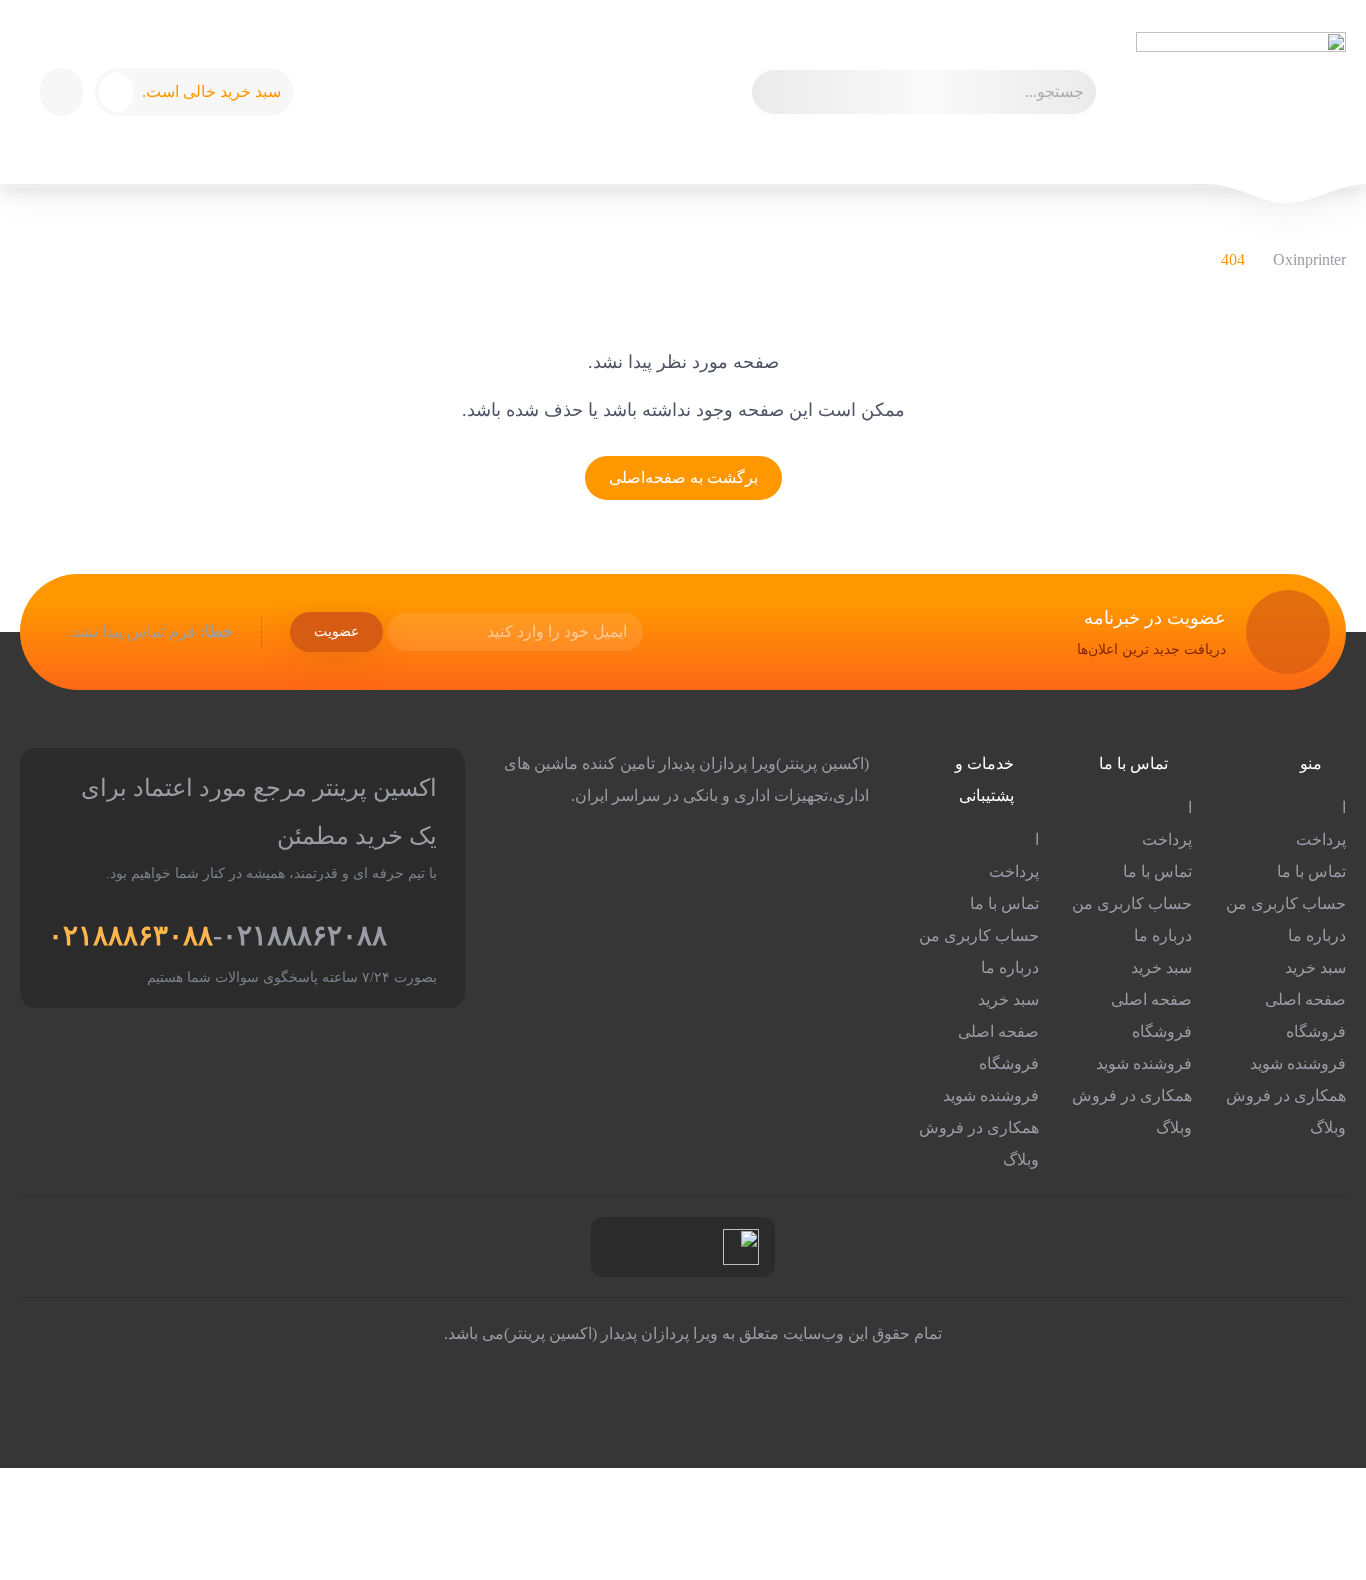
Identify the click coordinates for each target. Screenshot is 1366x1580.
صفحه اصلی (1305, 999)
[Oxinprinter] (1241, 92)
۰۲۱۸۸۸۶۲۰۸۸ (304, 935)
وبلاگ (1328, 1127)
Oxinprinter (1309, 259)
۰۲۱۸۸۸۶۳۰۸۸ (130, 935)
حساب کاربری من (1286, 903)
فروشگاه (1316, 1031)
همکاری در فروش (1286, 1095)
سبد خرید (1315, 967)
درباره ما (1317, 935)
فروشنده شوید (1298, 1063)
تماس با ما (1311, 871)
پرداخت (1321, 839)
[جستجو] (776, 92)
